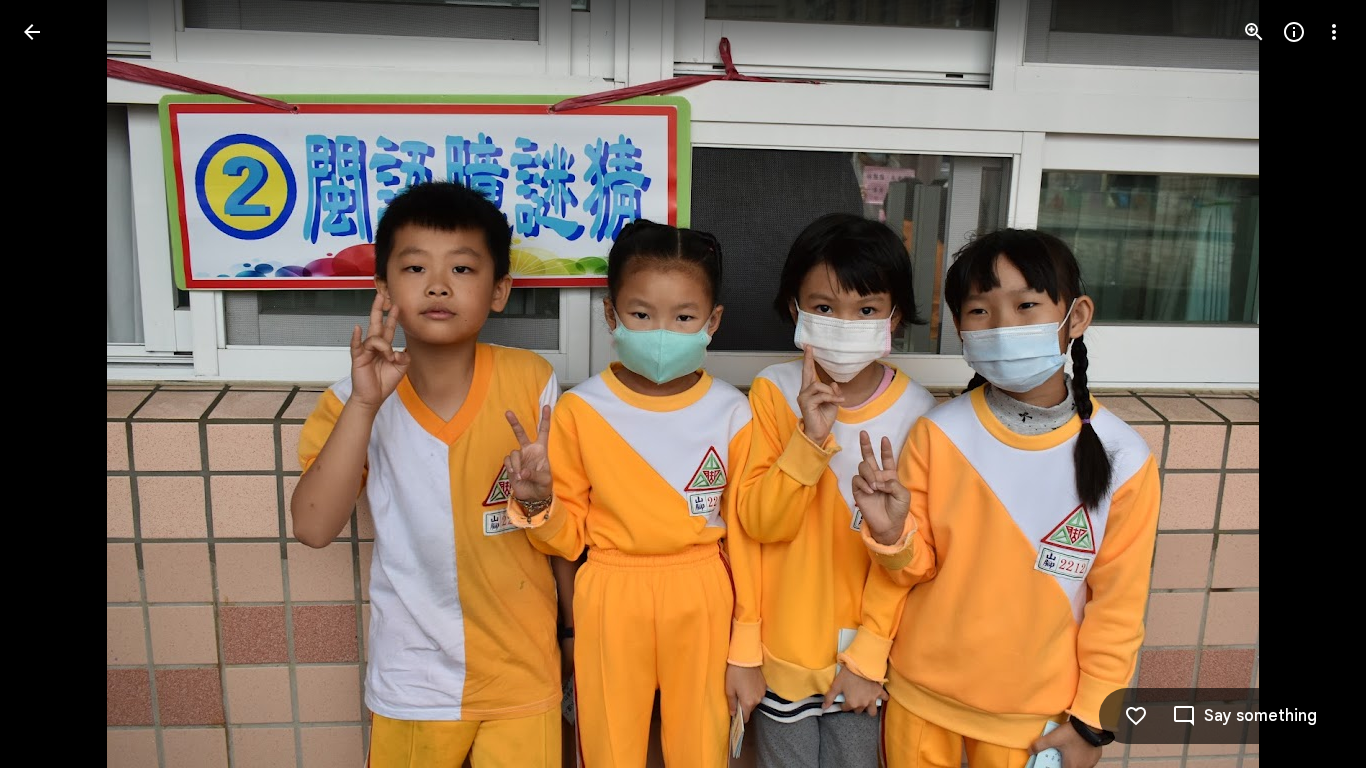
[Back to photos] (32, 32)
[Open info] (1294, 32)
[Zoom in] (1254, 32)
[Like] (1136, 716)
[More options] (1334, 32)
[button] (56, 384)
